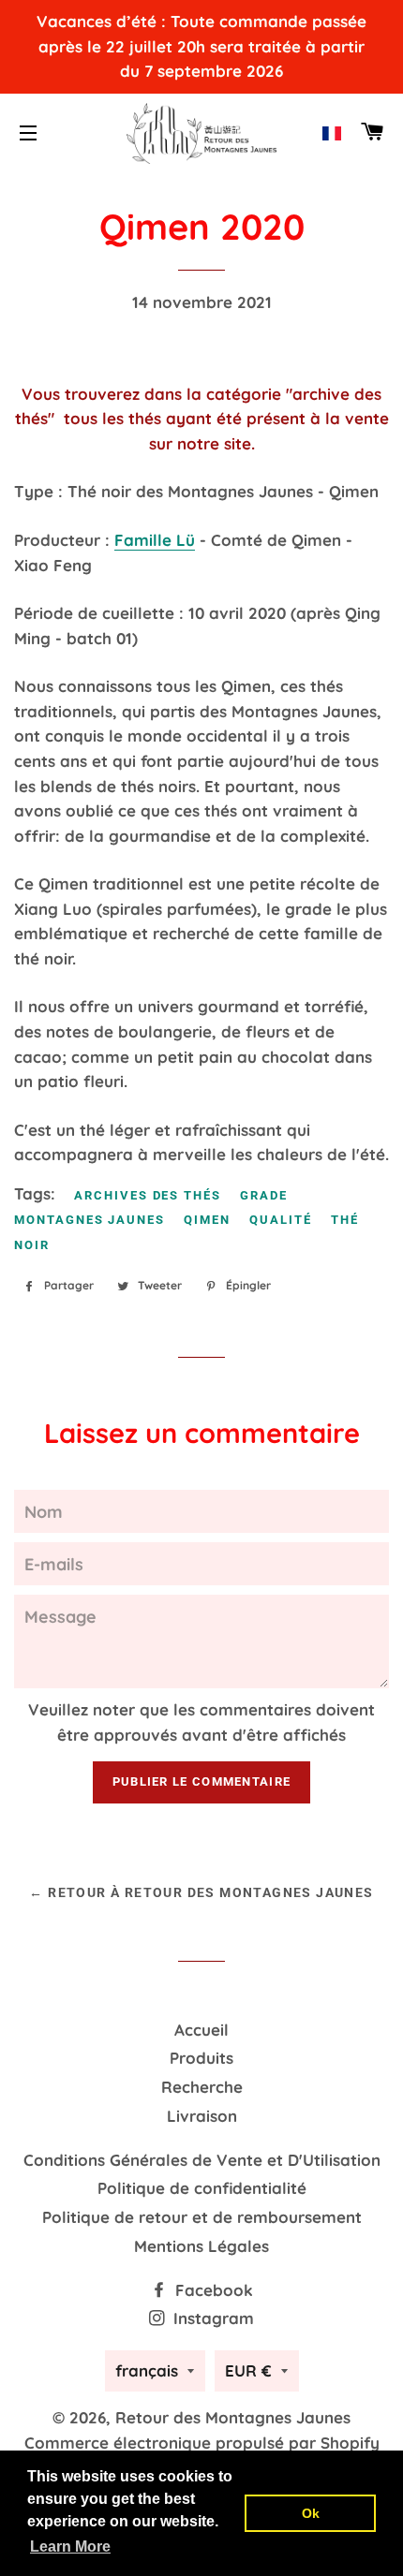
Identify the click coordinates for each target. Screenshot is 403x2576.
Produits (201, 2058)
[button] (332, 133)
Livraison (202, 2116)
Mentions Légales (201, 2246)
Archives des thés (148, 1195)
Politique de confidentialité (202, 2188)
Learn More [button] (70, 2547)
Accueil (201, 2030)
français (147, 2370)
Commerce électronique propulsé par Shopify (202, 2443)
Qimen (207, 1220)
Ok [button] (311, 2513)
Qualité (281, 1220)
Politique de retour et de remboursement (202, 2217)
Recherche (202, 2087)
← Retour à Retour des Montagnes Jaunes (201, 1892)
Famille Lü (155, 540)
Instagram (211, 2318)
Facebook (212, 2290)
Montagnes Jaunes (90, 1220)
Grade (264, 1195)
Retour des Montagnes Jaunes (233, 2417)
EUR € (248, 2370)
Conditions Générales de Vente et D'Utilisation (202, 2160)
